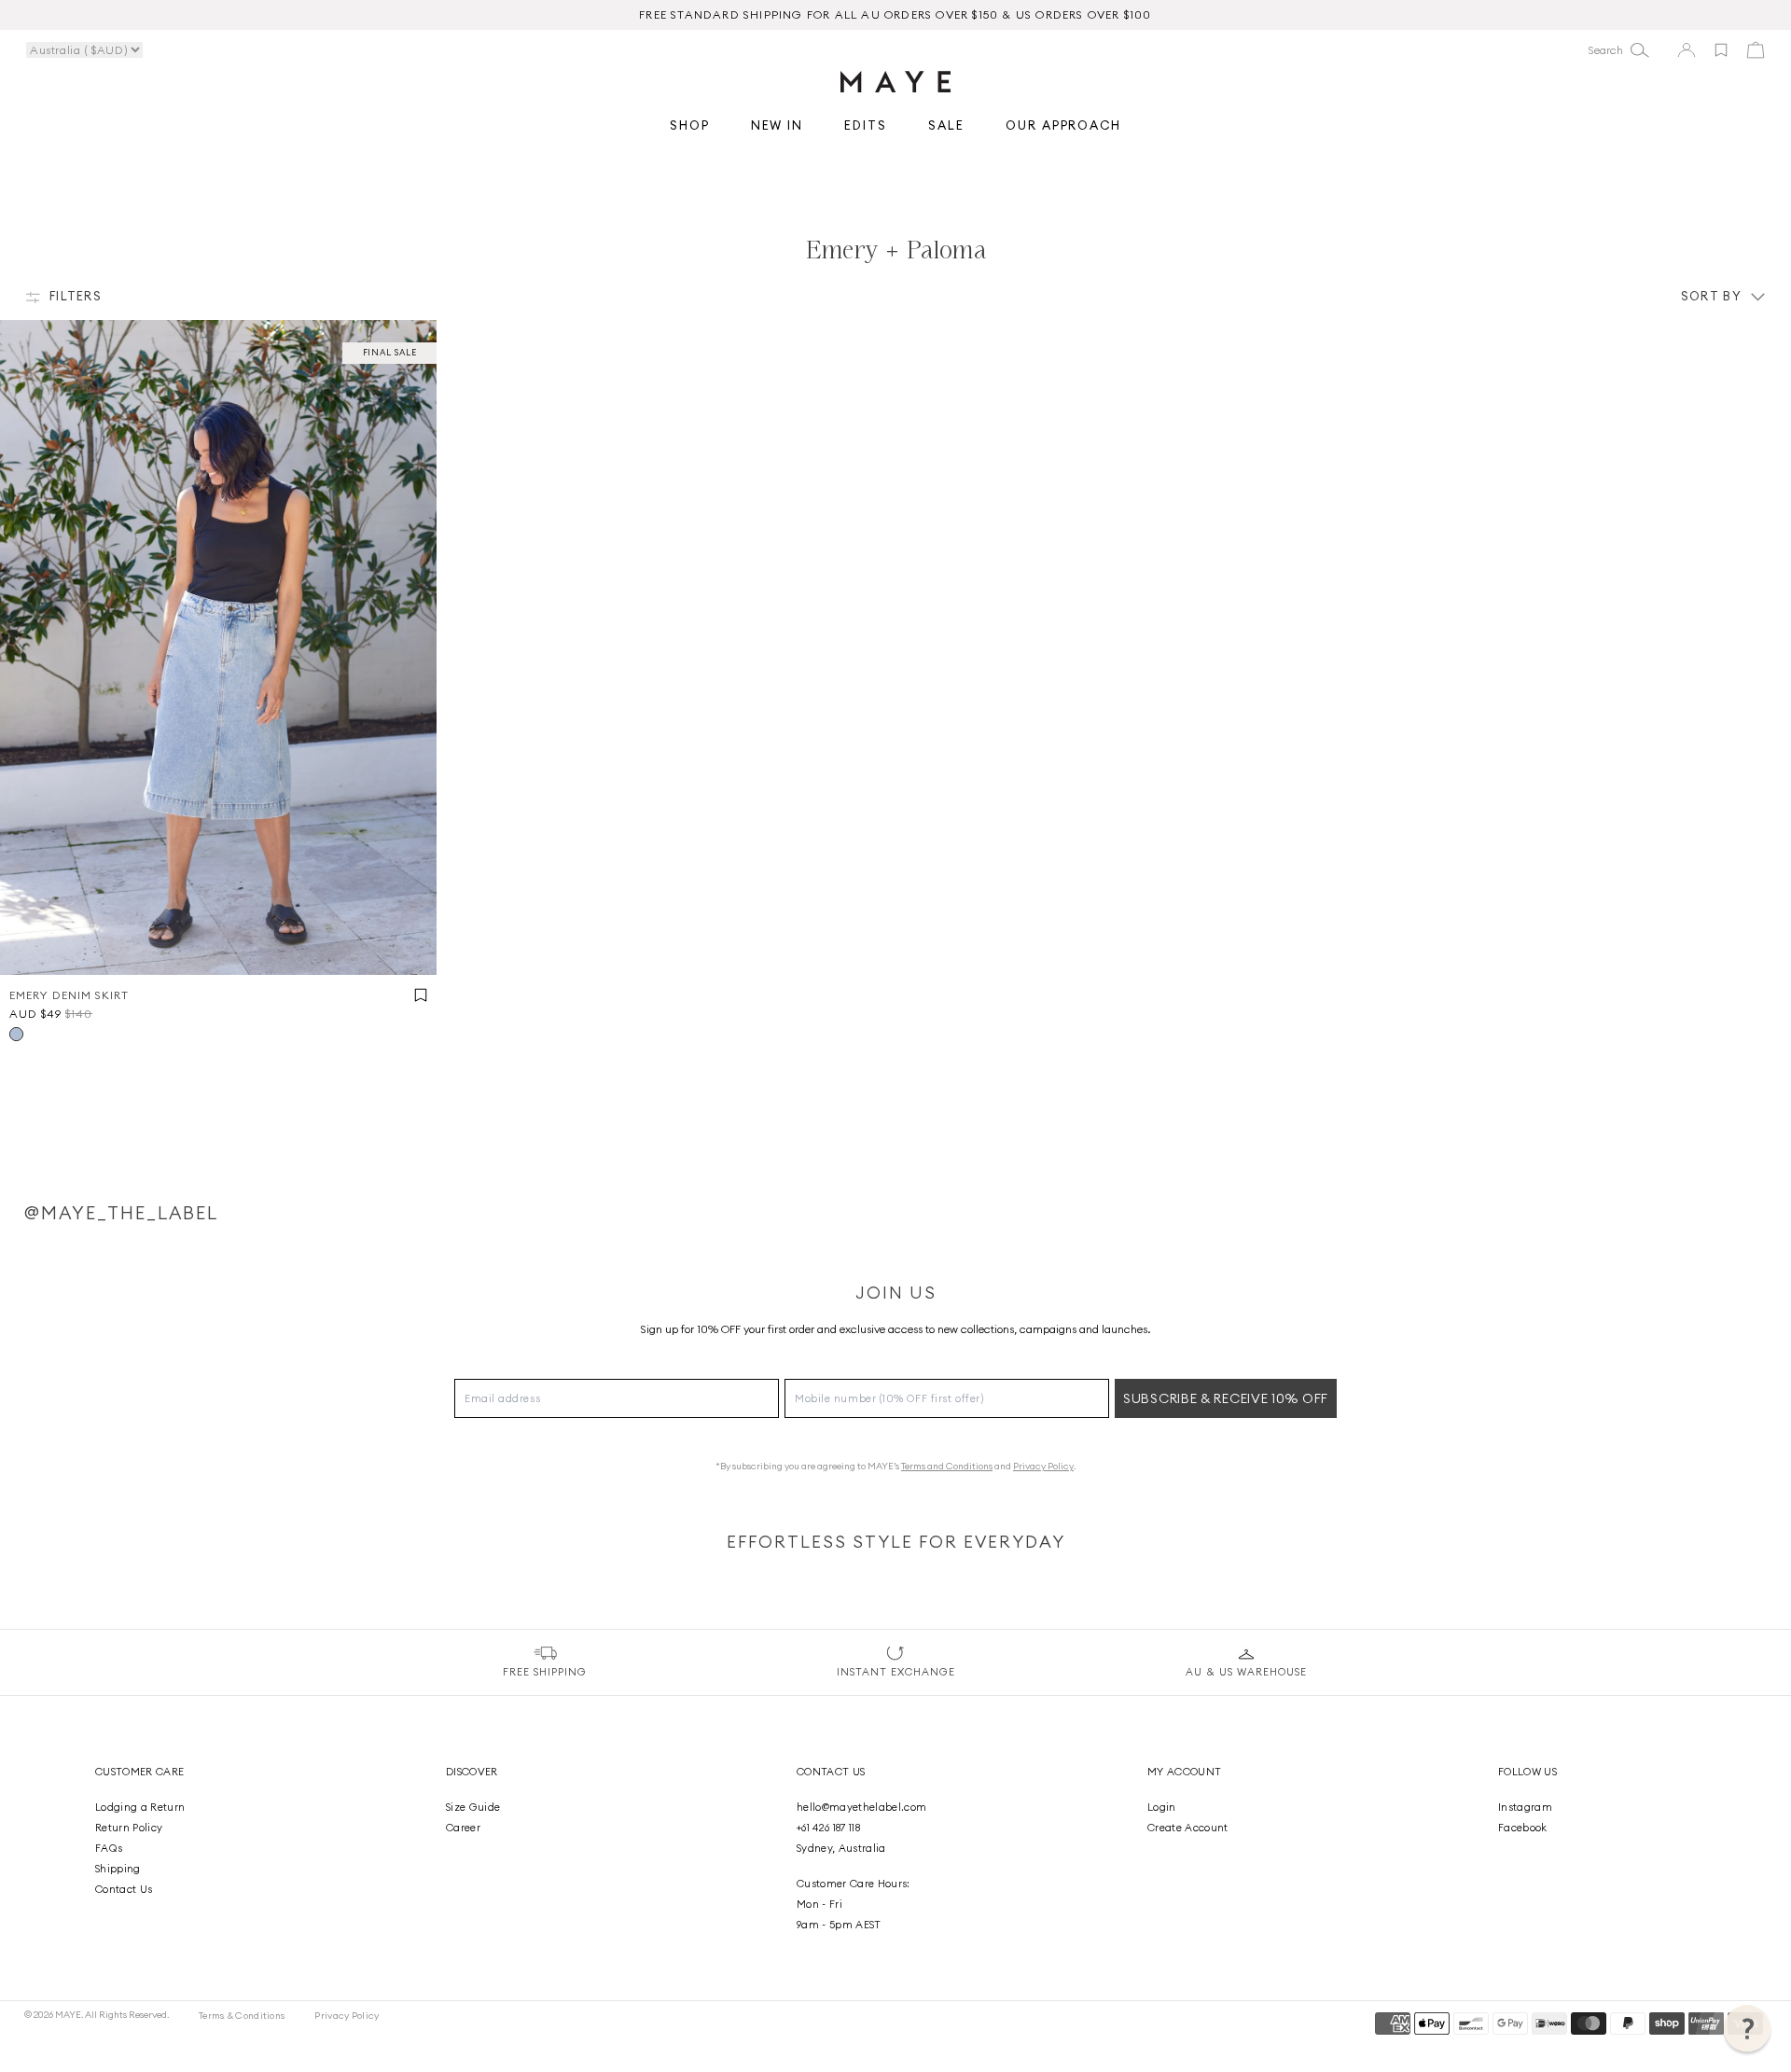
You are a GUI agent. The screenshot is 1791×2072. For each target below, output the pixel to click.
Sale (946, 126)
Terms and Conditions (947, 1466)
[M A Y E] (895, 82)
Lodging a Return (140, 1807)
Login (1162, 1807)
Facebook (1523, 1828)
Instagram (1525, 1807)
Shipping (118, 1869)
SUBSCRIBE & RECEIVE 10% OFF (1226, 1398)
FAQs (109, 1848)
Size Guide (473, 1807)
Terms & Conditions (242, 2016)
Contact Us (124, 1889)
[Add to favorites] (1721, 50)
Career (463, 1828)
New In (777, 126)
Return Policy (129, 1828)
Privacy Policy (1043, 1466)
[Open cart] (1756, 50)
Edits (866, 126)
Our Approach (1063, 126)
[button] (1747, 2028)
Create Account (1188, 1828)
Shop (690, 126)
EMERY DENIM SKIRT (69, 995)
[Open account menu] (1687, 50)
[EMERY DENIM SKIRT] (218, 647)
